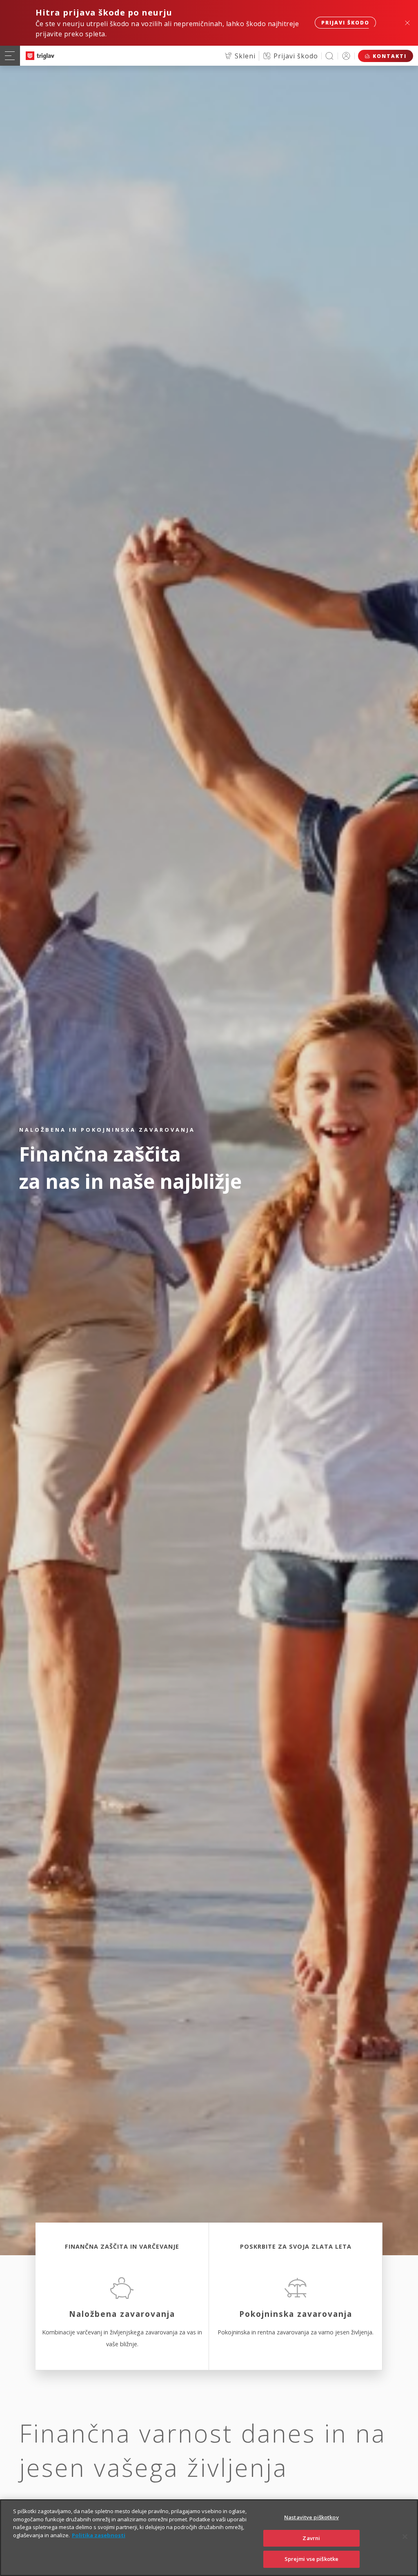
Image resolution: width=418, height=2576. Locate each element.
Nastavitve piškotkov (311, 2517)
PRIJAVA (346, 56)
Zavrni (311, 2538)
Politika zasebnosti (99, 2535)
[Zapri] (405, 2537)
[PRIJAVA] (346, 56)
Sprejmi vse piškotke (312, 2559)
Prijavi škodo (345, 23)
